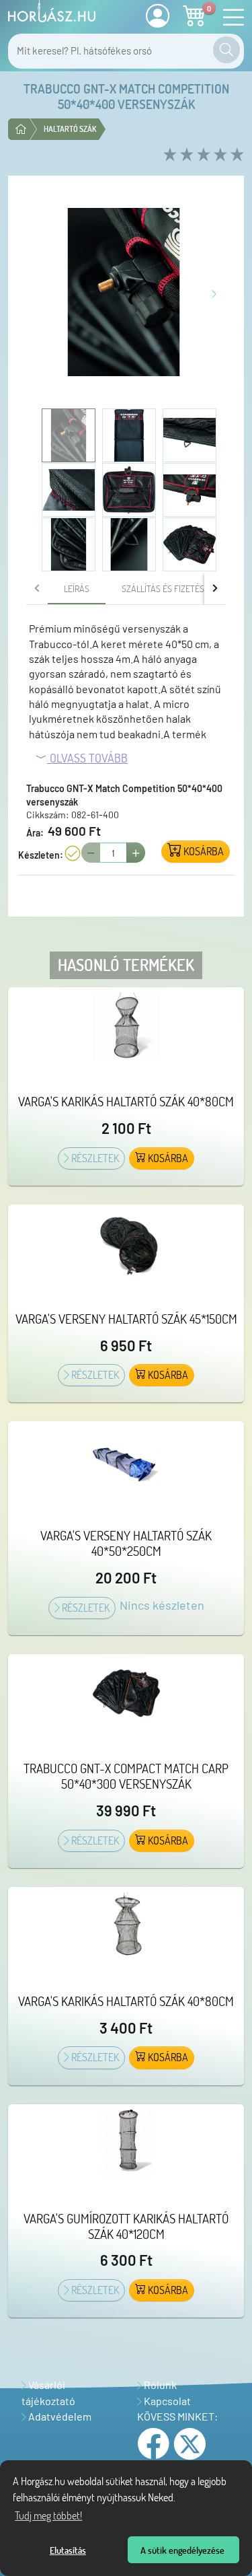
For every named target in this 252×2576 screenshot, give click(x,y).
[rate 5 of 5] (236, 155)
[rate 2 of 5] (185, 155)
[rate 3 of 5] (202, 155)
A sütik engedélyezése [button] (182, 2550)
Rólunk (159, 2385)
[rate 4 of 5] (219, 155)
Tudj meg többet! (48, 2515)
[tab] (77, 588)
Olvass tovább (87, 758)
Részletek (94, 1158)
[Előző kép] (36, 292)
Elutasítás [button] (68, 2550)
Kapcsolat (166, 2401)
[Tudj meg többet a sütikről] (179, 2499)
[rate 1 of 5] (168, 155)
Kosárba (167, 1158)
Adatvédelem (59, 2416)
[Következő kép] (214, 292)
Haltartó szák (70, 129)
